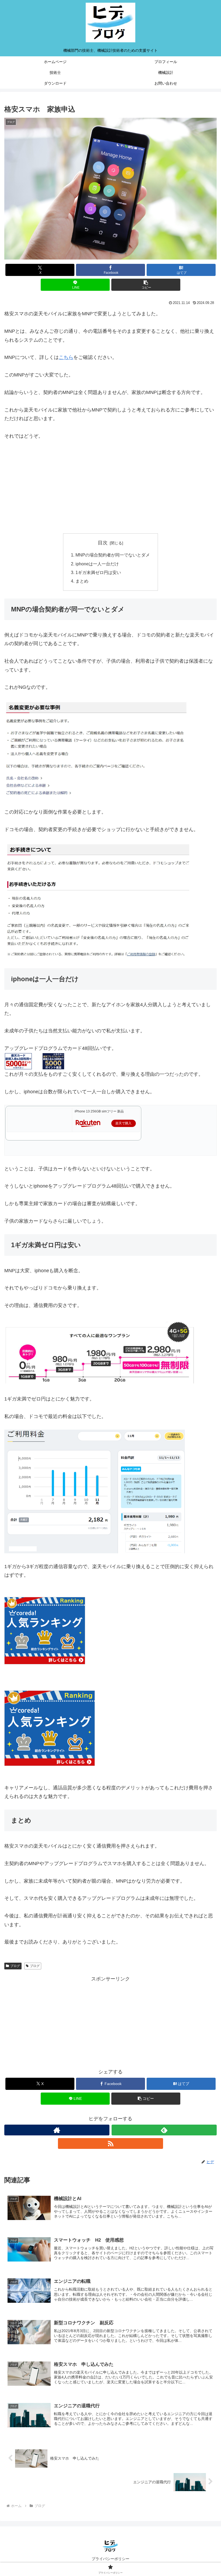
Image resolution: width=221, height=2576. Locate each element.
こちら (66, 357)
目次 (103, 543)
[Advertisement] (110, 487)
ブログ (15, 1966)
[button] (146, 285)
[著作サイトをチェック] (57, 2130)
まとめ (82, 581)
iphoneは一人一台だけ (97, 564)
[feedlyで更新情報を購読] (164, 2130)
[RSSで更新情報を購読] (110, 2143)
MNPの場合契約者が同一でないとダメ (113, 555)
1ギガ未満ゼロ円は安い (98, 572)
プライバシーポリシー (110, 2559)
